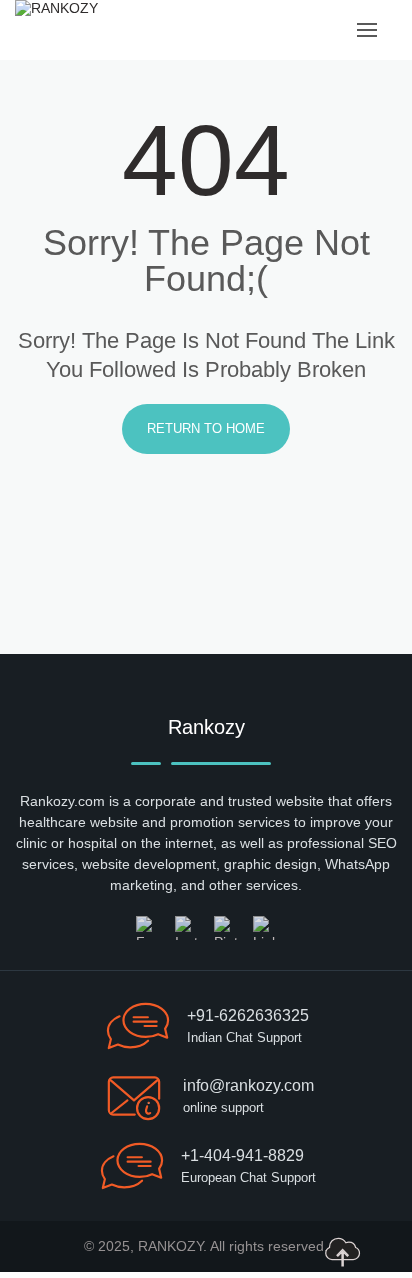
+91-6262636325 (248, 1015)
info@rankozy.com (248, 1085)
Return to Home (206, 428)
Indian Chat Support (244, 1037)
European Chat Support (248, 1177)
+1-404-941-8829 (242, 1155)
